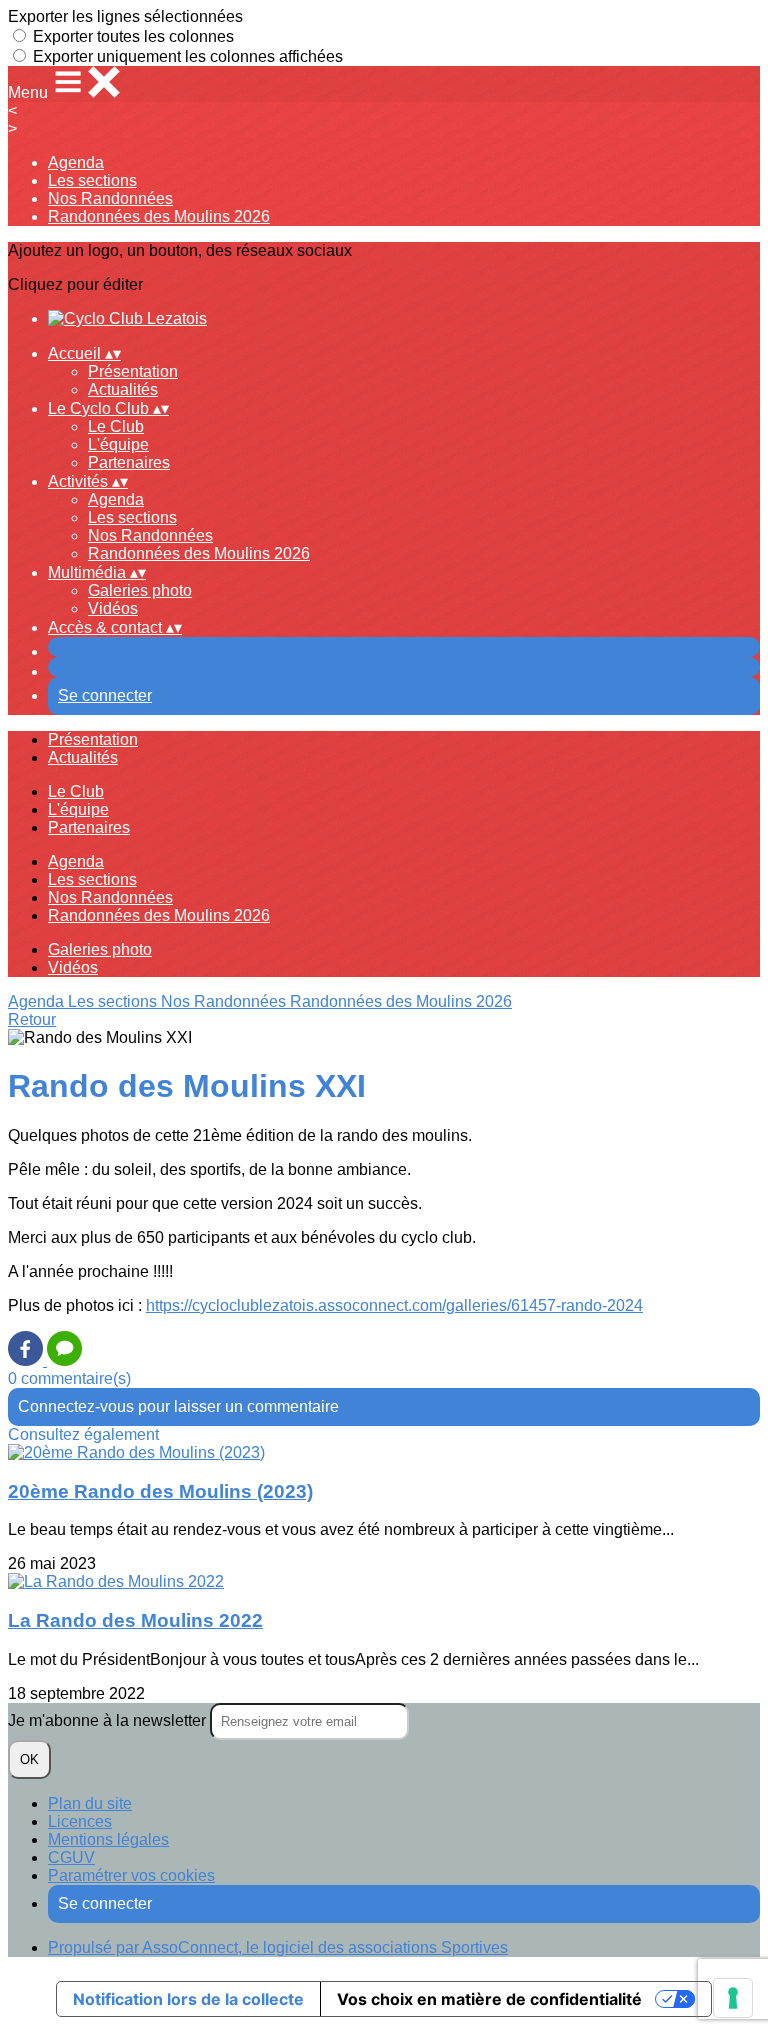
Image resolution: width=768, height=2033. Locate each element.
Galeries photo (140, 590)
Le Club (116, 426)
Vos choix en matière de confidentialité (489, 1999)
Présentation (133, 371)
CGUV (71, 1857)
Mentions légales (108, 1839)
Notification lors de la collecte (188, 1999)
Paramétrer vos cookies (131, 1875)
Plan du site (90, 1803)
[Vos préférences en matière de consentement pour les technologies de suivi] (733, 1998)
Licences (80, 1821)
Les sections (92, 180)
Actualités (123, 389)
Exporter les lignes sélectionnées (125, 16)
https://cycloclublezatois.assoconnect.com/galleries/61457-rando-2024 (394, 1305)
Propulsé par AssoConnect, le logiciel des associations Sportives (278, 1947)
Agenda (76, 162)
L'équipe (118, 444)
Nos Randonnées (110, 198)
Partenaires (129, 462)
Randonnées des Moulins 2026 (159, 216)
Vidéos (113, 608)
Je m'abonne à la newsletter (109, 1720)
